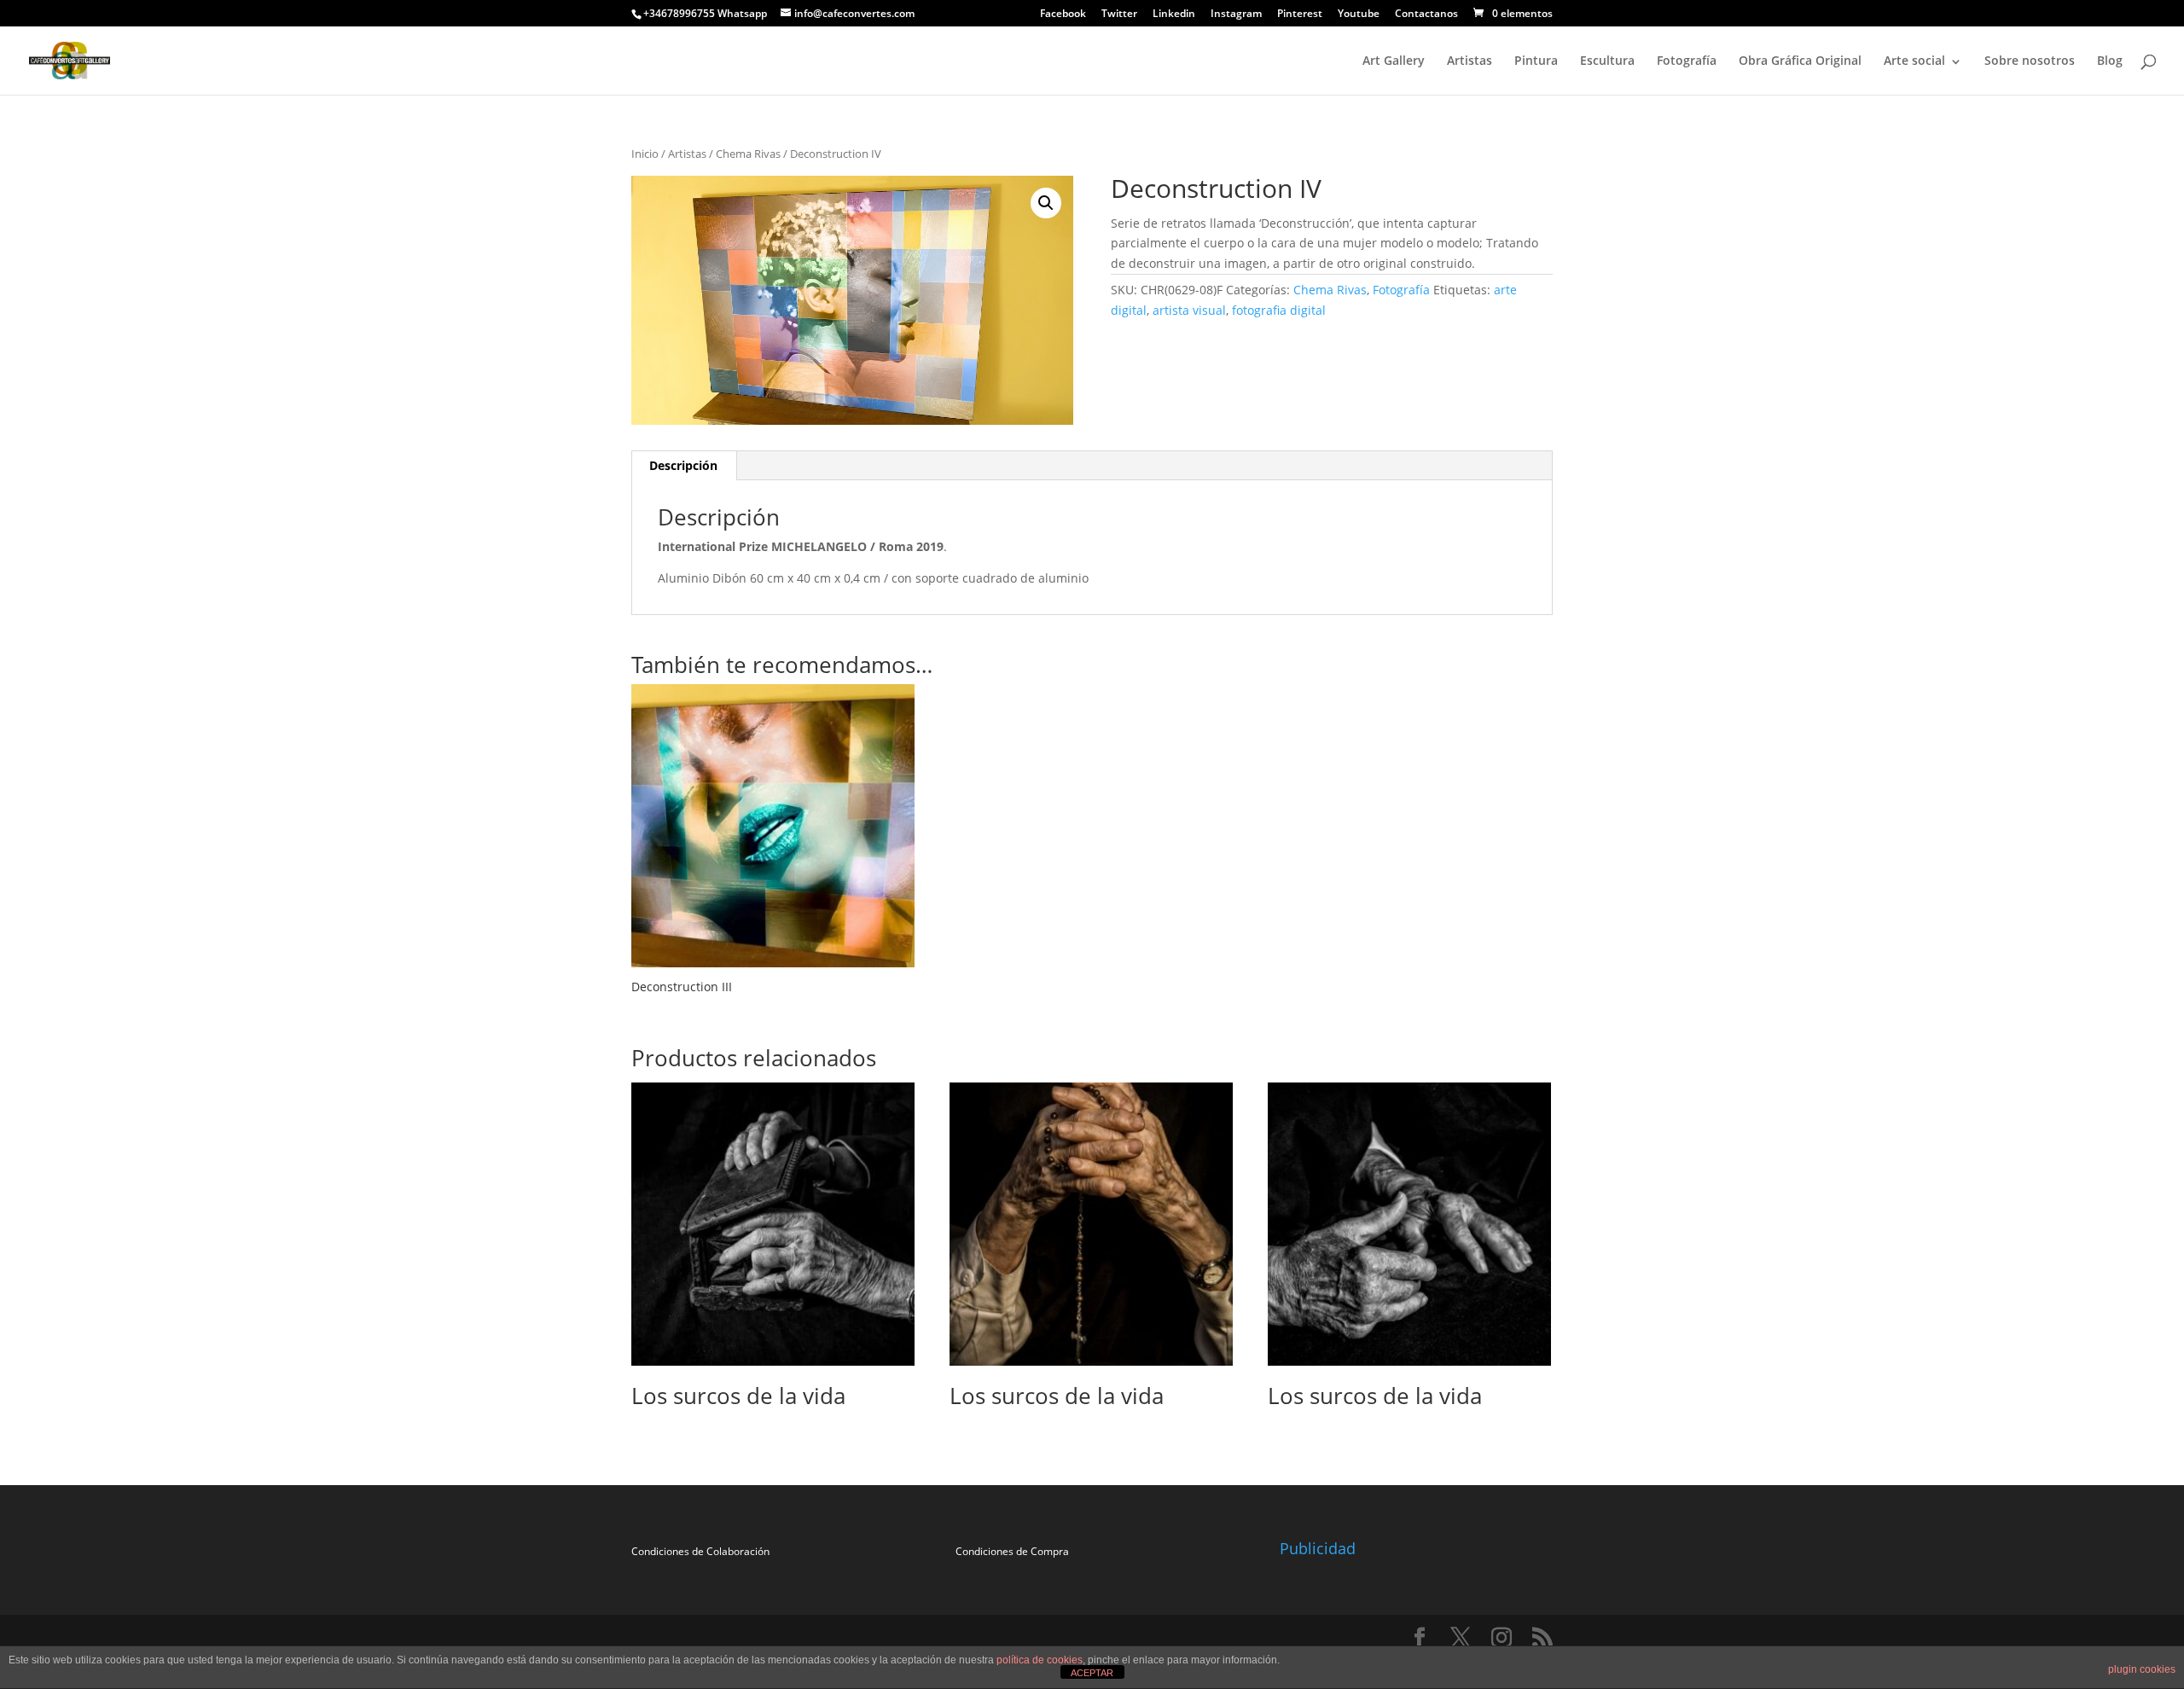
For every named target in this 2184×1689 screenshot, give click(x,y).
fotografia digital (1279, 310)
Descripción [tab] (683, 465)
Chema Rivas (748, 154)
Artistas (1470, 60)
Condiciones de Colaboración (700, 1551)
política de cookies (1040, 1660)
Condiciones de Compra (1012, 1551)
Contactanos (1426, 15)
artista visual (1189, 310)
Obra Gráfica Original (1800, 60)
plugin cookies (2142, 1669)
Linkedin (1174, 15)
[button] (1046, 203)
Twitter (1119, 15)
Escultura (1607, 60)
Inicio (645, 154)
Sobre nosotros (2030, 60)
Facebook (1063, 15)
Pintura (1536, 60)
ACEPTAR (1092, 1673)
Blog (2110, 60)
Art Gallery (1394, 60)
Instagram (1236, 15)
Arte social (1914, 60)
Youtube (1359, 15)
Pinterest (1300, 15)
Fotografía (1687, 60)
